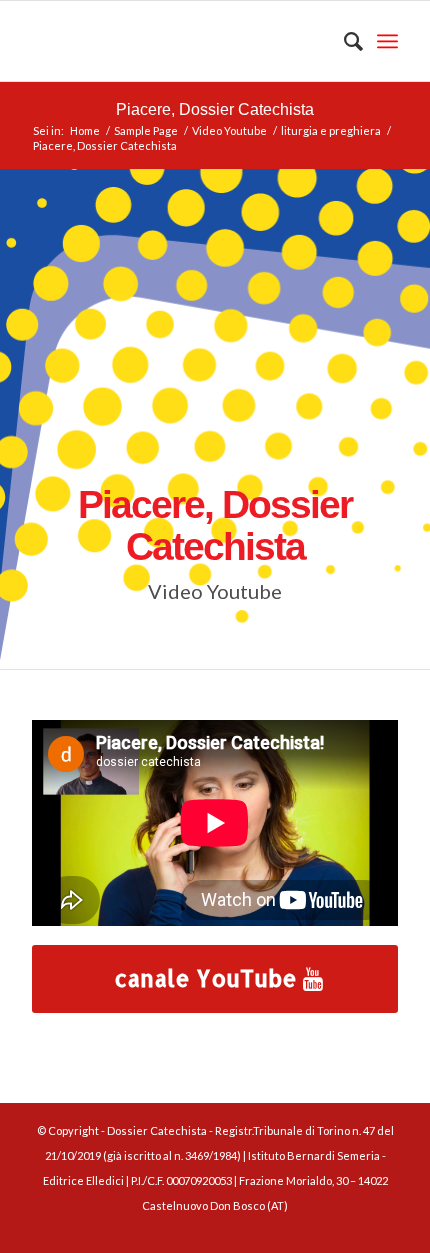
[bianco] (178, 41)
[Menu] (387, 41)
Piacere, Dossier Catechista (215, 109)
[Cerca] (343, 41)
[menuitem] (343, 41)
